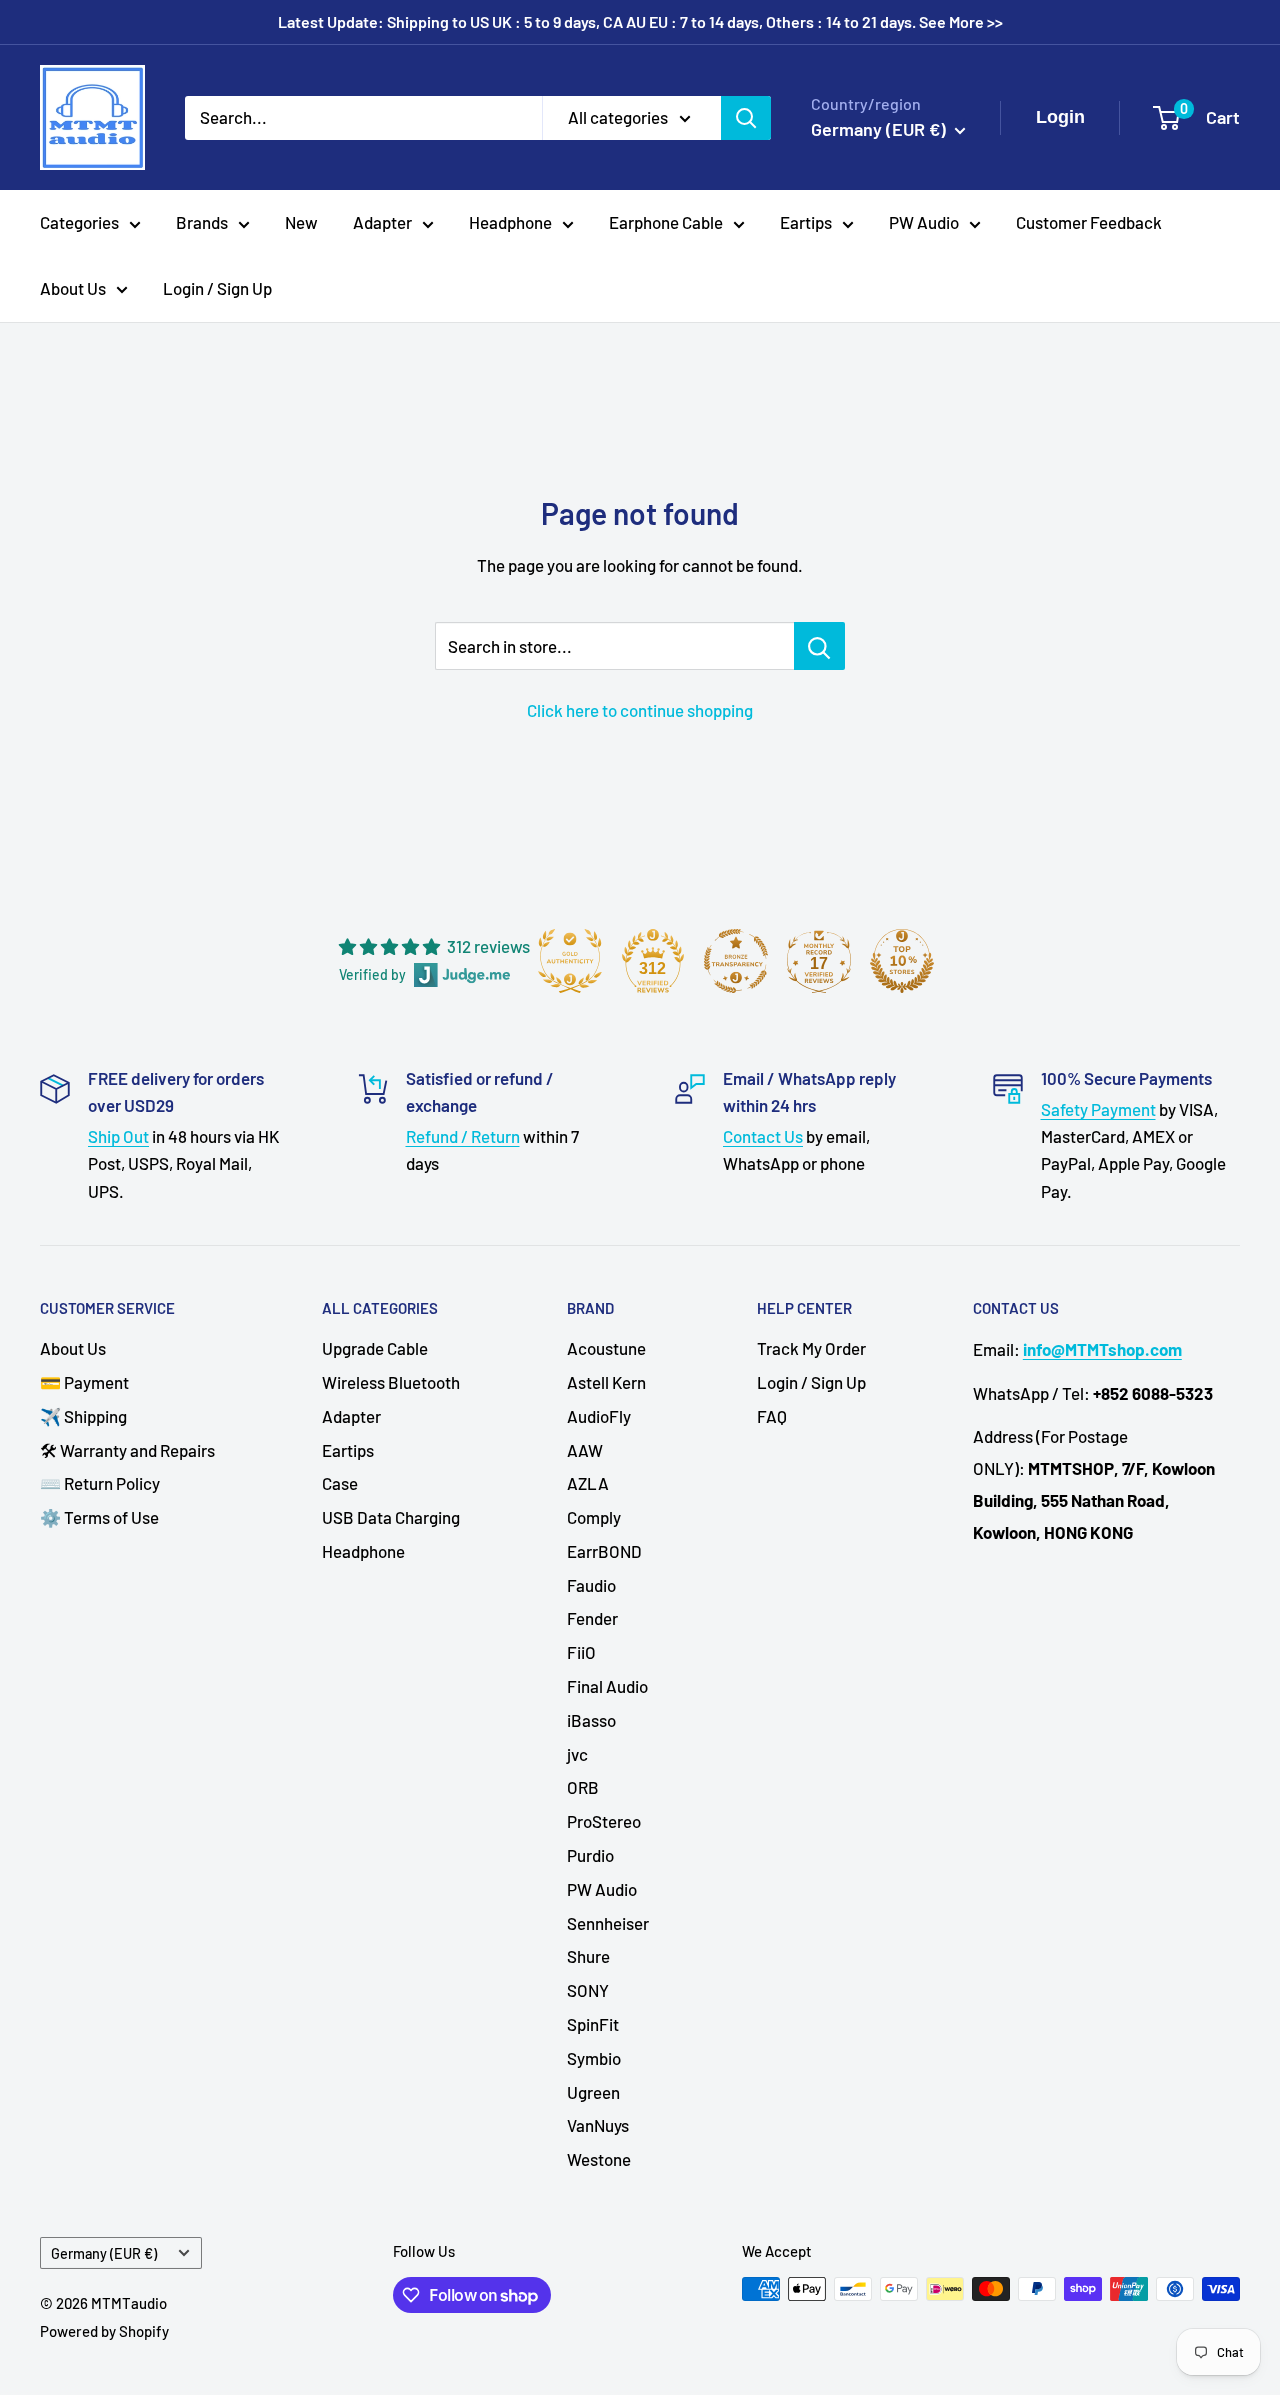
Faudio (591, 1585)
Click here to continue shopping (640, 710)
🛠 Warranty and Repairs (127, 1450)
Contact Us (763, 1136)
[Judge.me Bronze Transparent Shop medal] (736, 961)
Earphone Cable (666, 222)
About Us (73, 288)
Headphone (510, 222)
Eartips (806, 222)
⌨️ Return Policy (100, 1483)
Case (340, 1483)
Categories (79, 222)
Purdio (590, 1855)
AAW (585, 1450)
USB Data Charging (391, 1517)
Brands (202, 222)
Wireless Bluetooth (391, 1382)
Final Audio (607, 1686)
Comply (594, 1517)
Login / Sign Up (217, 288)
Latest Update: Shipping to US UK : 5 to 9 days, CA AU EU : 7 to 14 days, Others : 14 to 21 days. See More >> (640, 21)
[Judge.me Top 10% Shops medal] (902, 961)
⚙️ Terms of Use (99, 1517)
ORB (583, 1787)
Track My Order (811, 1348)
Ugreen (593, 2092)
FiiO (581, 1652)
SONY (588, 1990)
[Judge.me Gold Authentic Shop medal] (570, 961)
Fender (592, 1618)
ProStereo (604, 1821)
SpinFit (593, 2024)
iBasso (591, 1720)
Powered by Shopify (104, 2331)
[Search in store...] (819, 646)
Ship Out (118, 1136)
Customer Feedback (1089, 222)
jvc (577, 1754)
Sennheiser (608, 1923)
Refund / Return (463, 1136)
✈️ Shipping (83, 1416)
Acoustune (606, 1348)
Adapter (382, 222)
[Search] (746, 117)
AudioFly (599, 1416)
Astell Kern (606, 1382)
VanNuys (598, 2125)
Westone (599, 2159)
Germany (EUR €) (104, 2253)
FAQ (772, 1416)
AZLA (588, 1483)
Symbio (594, 2058)
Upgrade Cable (375, 1348)
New (301, 222)
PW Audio (924, 222)
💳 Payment (84, 1382)
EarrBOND (604, 1551)
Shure (588, 1956)
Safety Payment (1098, 1109)
